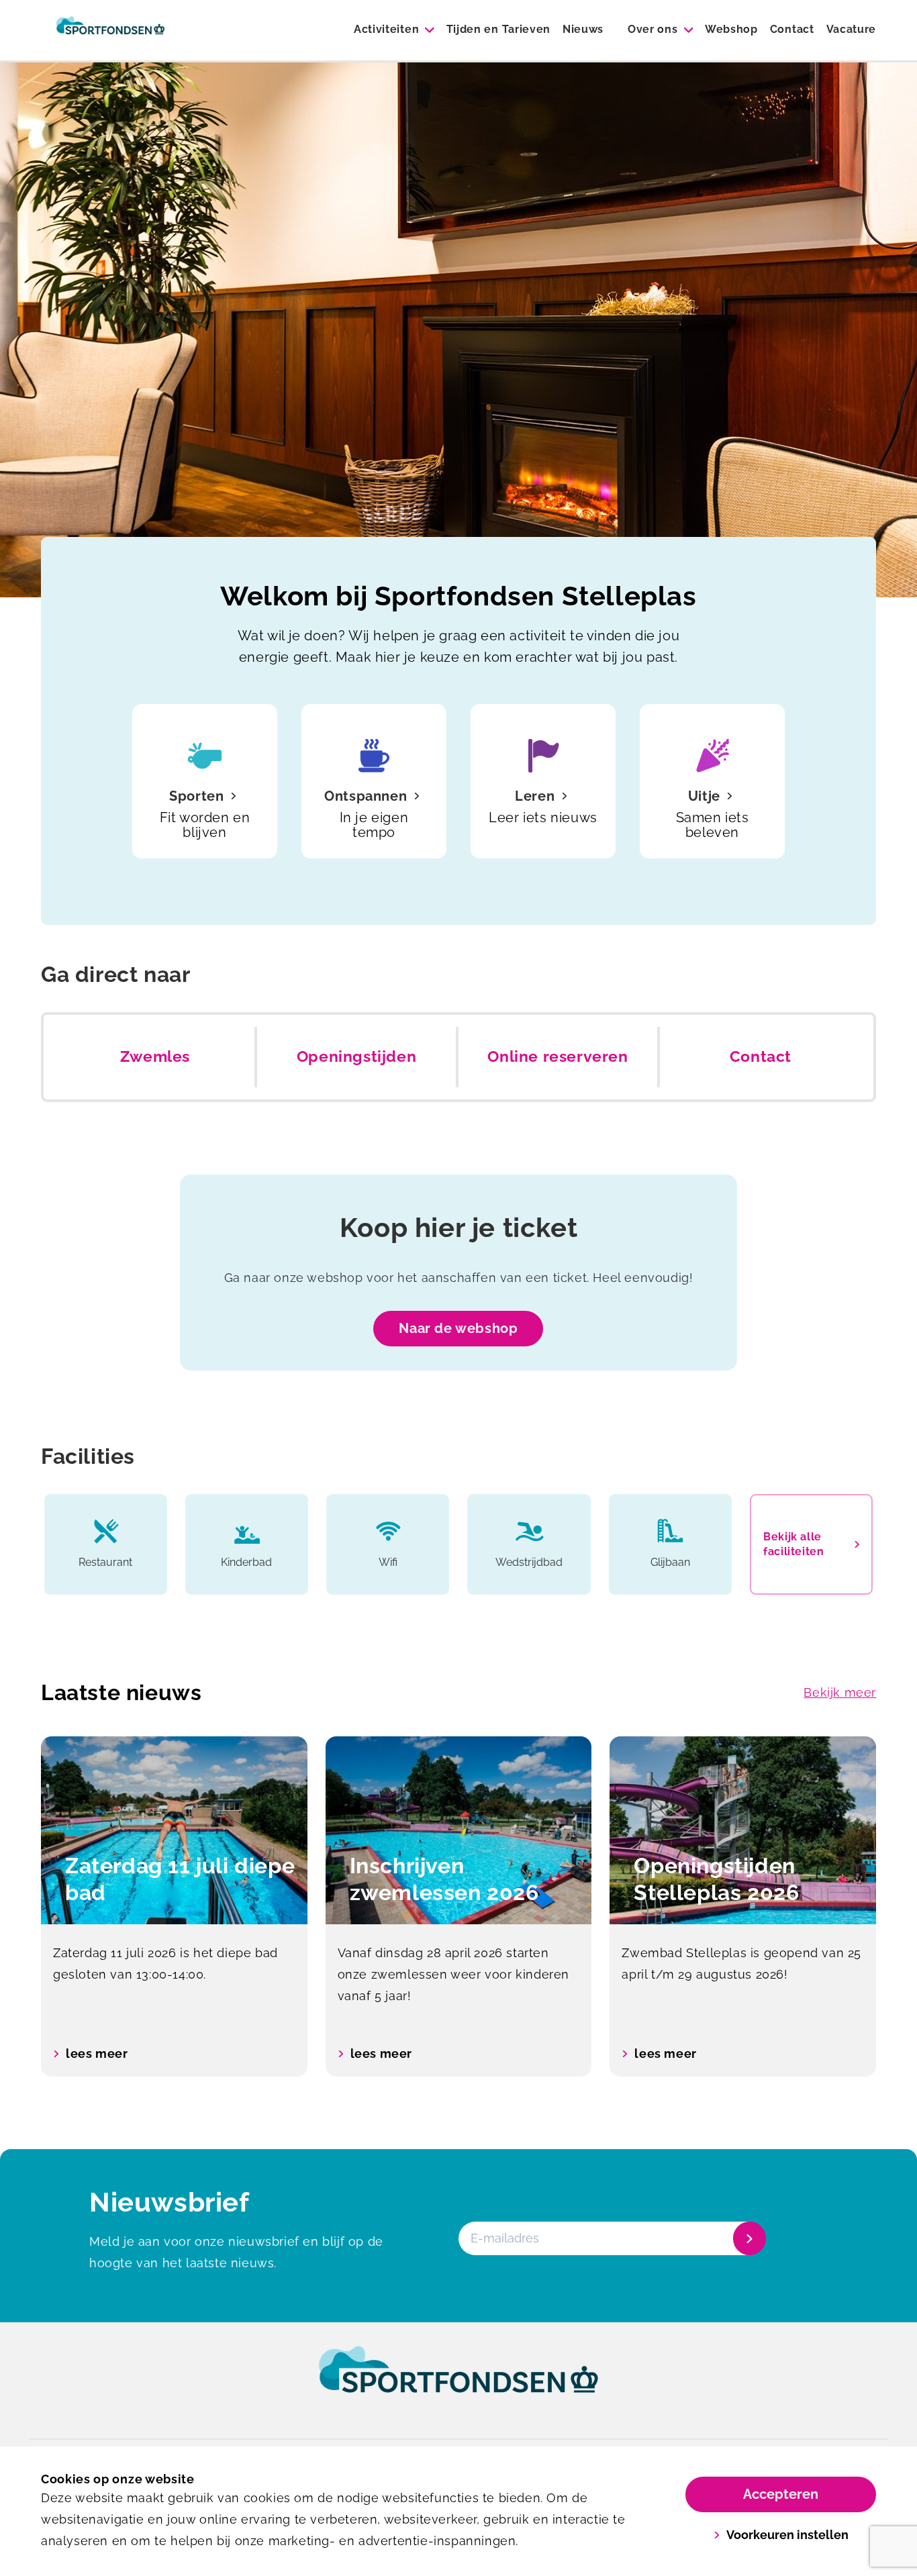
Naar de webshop (458, 1328)
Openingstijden (356, 1056)
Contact (792, 29)
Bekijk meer (840, 1692)
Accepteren (781, 2494)
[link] (458, 2382)
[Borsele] (110, 30)
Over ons (653, 29)
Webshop (731, 29)
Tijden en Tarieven (498, 29)
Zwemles (155, 1056)
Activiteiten (386, 29)
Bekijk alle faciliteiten (793, 1544)
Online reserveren (558, 1056)
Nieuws (583, 29)
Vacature (851, 29)
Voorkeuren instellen (787, 2535)
